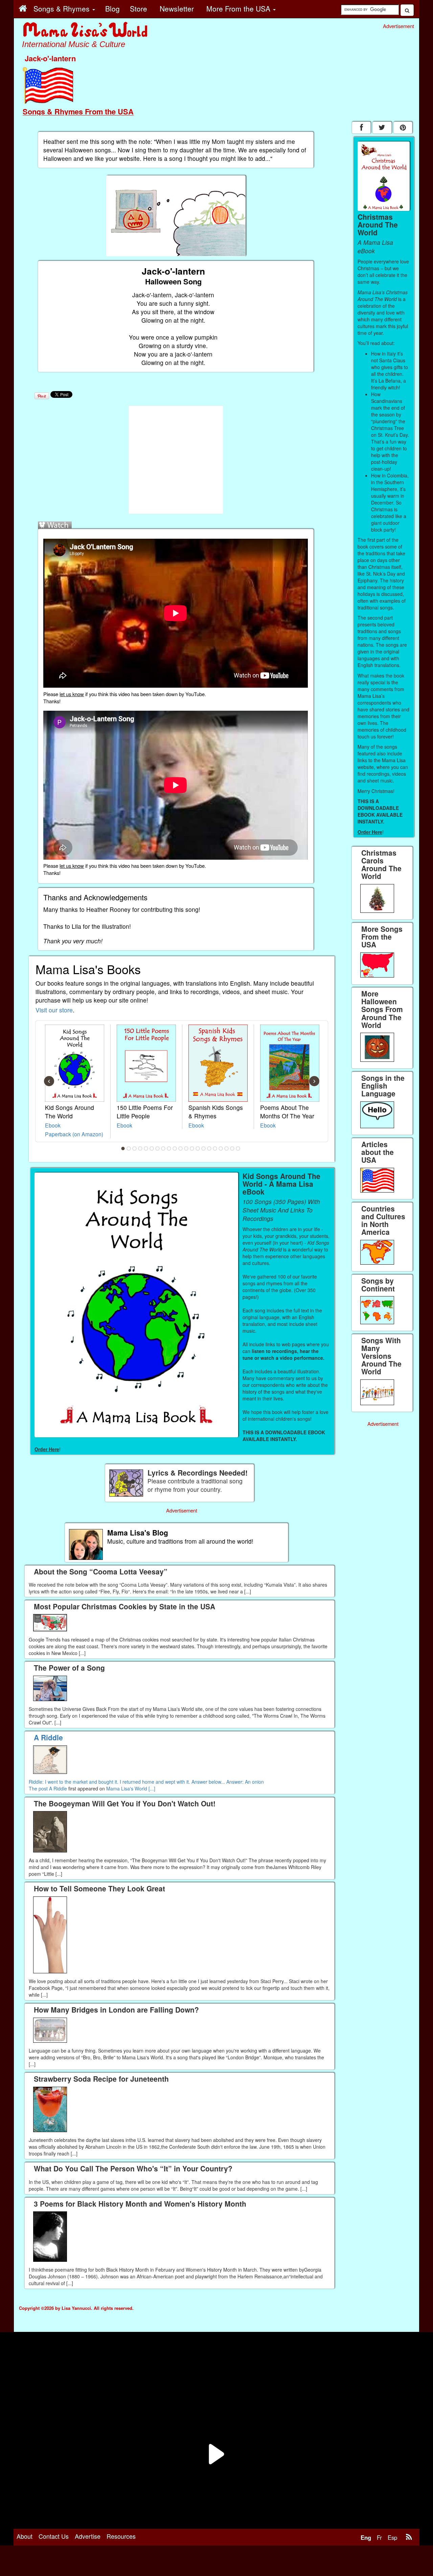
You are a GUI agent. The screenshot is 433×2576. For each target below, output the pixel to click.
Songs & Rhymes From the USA (78, 111)
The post (39, 1788)
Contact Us (54, 2536)
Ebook (53, 1125)
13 (192, 1149)
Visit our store (54, 1010)
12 (186, 1149)
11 (181, 1149)
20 (232, 1149)
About (25, 2536)
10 (175, 1149)
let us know (72, 694)
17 (215, 1149)
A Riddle (58, 1788)
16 (209, 1149)
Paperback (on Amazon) (74, 1134)
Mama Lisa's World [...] (131, 1788)
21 (238, 1149)
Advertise (88, 2536)
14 (198, 1149)
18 (221, 1149)
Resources (121, 2536)
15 (204, 1149)
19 (227, 1149)
